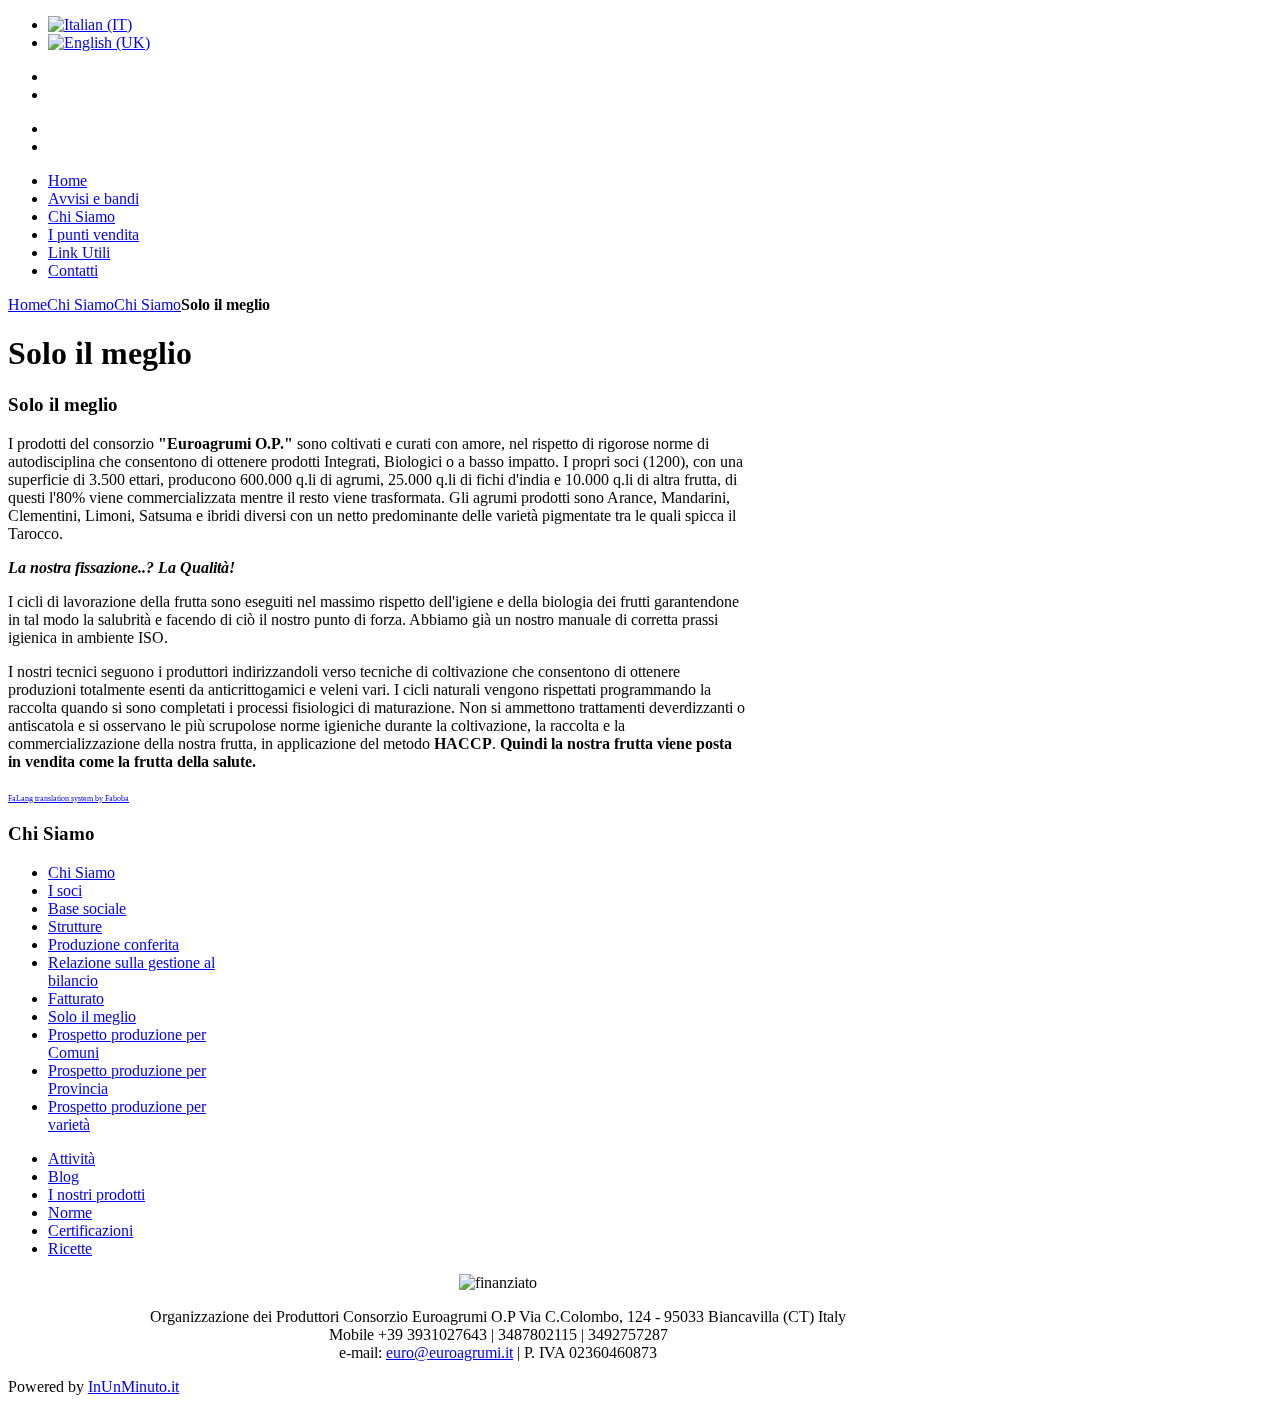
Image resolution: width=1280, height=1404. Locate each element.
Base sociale (87, 908)
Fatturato (76, 998)
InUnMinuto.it (133, 1386)
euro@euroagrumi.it (449, 1352)
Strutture (75, 926)
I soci (65, 890)
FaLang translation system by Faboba (68, 798)
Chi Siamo (80, 304)
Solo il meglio (92, 1016)
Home (27, 304)
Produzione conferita (113, 944)
